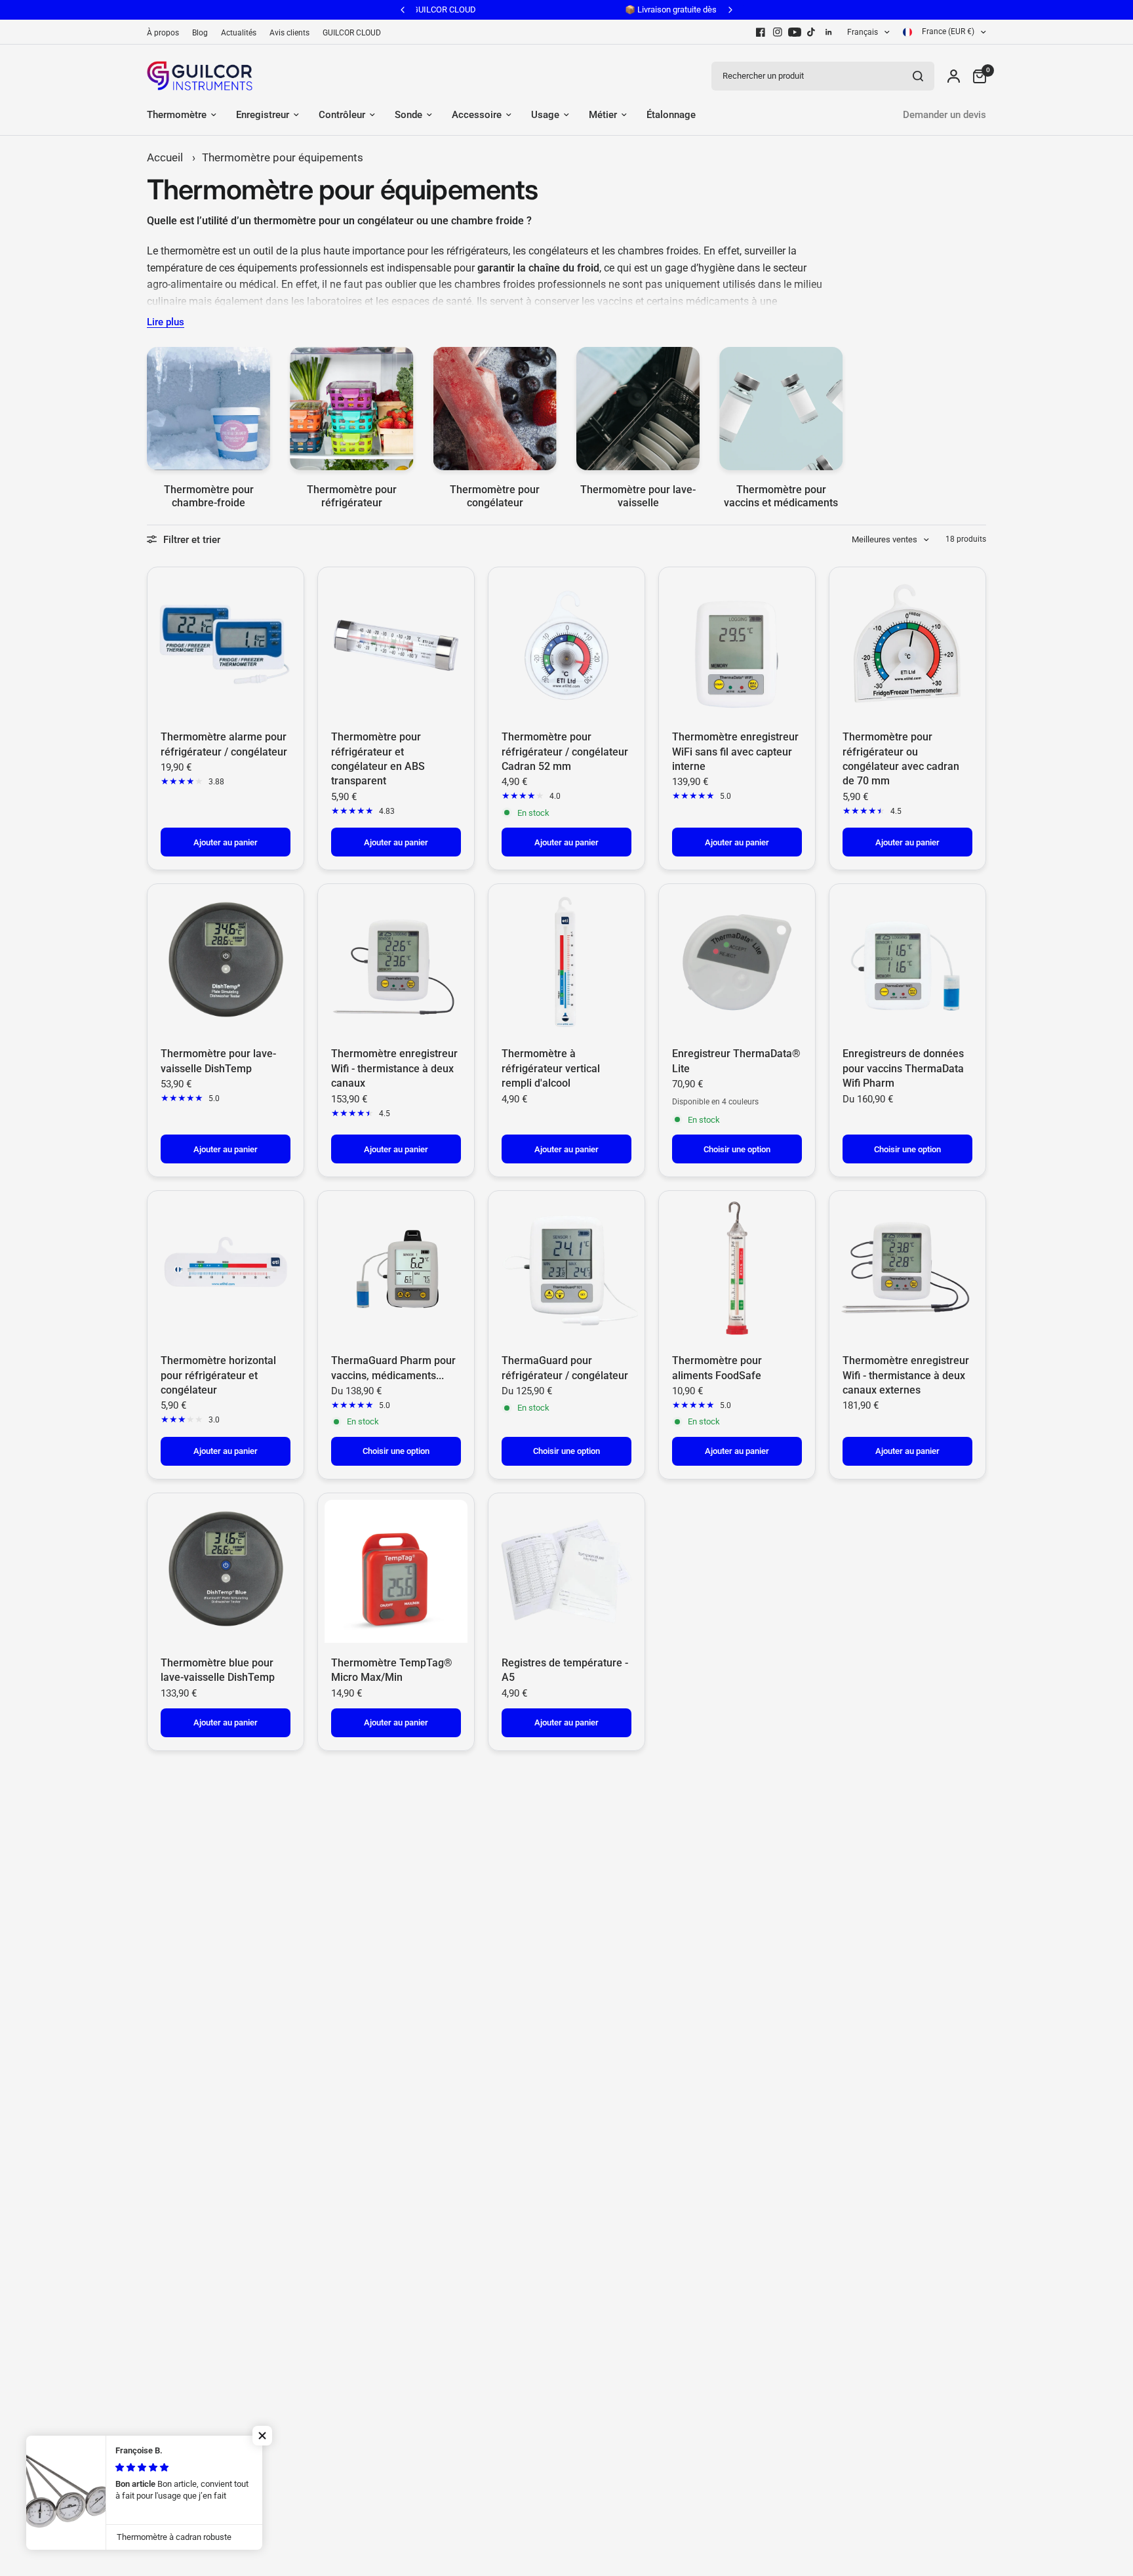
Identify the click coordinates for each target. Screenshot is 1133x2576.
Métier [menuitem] (603, 115)
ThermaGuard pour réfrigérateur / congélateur (565, 1368)
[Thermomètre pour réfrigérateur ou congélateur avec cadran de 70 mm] (907, 645)
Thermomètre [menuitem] (177, 115)
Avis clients (289, 33)
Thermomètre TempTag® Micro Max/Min (392, 1670)
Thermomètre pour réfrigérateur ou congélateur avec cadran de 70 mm (901, 759)
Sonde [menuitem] (408, 115)
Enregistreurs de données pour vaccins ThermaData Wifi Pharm (903, 1068)
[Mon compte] (954, 76)
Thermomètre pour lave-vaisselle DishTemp (218, 1061)
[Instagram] (778, 32)
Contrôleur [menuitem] (342, 115)
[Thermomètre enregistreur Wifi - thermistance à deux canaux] (396, 962)
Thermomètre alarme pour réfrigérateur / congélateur (224, 744)
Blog (200, 33)
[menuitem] (166, 33)
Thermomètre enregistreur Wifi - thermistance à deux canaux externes (906, 1375)
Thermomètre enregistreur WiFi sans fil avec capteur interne (735, 752)
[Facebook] (761, 32)
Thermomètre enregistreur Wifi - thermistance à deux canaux (394, 1068)
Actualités (239, 33)
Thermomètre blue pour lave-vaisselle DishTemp (218, 1670)
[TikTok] (812, 32)
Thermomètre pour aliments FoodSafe (717, 1368)
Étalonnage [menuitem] (671, 115)
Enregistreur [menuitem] (263, 115)
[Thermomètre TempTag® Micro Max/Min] (396, 1571)
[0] (976, 76)
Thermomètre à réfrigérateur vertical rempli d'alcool (551, 1068)
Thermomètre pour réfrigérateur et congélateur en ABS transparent (378, 759)
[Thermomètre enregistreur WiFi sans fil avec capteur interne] (737, 645)
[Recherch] (918, 76)
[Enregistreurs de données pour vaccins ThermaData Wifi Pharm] (907, 962)
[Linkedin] (829, 32)
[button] (262, 2436)
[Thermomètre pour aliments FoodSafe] (737, 1269)
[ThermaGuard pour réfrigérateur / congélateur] (566, 1269)
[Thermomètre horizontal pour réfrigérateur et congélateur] (226, 1269)
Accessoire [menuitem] (477, 115)
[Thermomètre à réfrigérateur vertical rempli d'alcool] (566, 962)
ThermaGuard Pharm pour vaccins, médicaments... (393, 1368)
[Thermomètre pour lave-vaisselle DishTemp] (226, 962)
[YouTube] (795, 32)
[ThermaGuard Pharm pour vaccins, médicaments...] (396, 1269)
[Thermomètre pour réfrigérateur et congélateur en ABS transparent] (396, 645)
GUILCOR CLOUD (352, 33)
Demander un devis (944, 115)
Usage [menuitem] (545, 115)
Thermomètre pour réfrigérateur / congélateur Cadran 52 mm (565, 752)
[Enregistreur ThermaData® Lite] (737, 962)
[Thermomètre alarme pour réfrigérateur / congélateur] (226, 645)
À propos (163, 33)
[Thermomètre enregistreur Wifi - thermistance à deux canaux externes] (907, 1269)
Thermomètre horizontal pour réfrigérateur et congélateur (218, 1375)
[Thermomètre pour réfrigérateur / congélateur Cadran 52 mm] (566, 645)
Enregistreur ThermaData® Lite (736, 1061)
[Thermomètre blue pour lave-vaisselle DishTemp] (226, 1571)
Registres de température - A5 (565, 1670)
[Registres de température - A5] (566, 1571)
